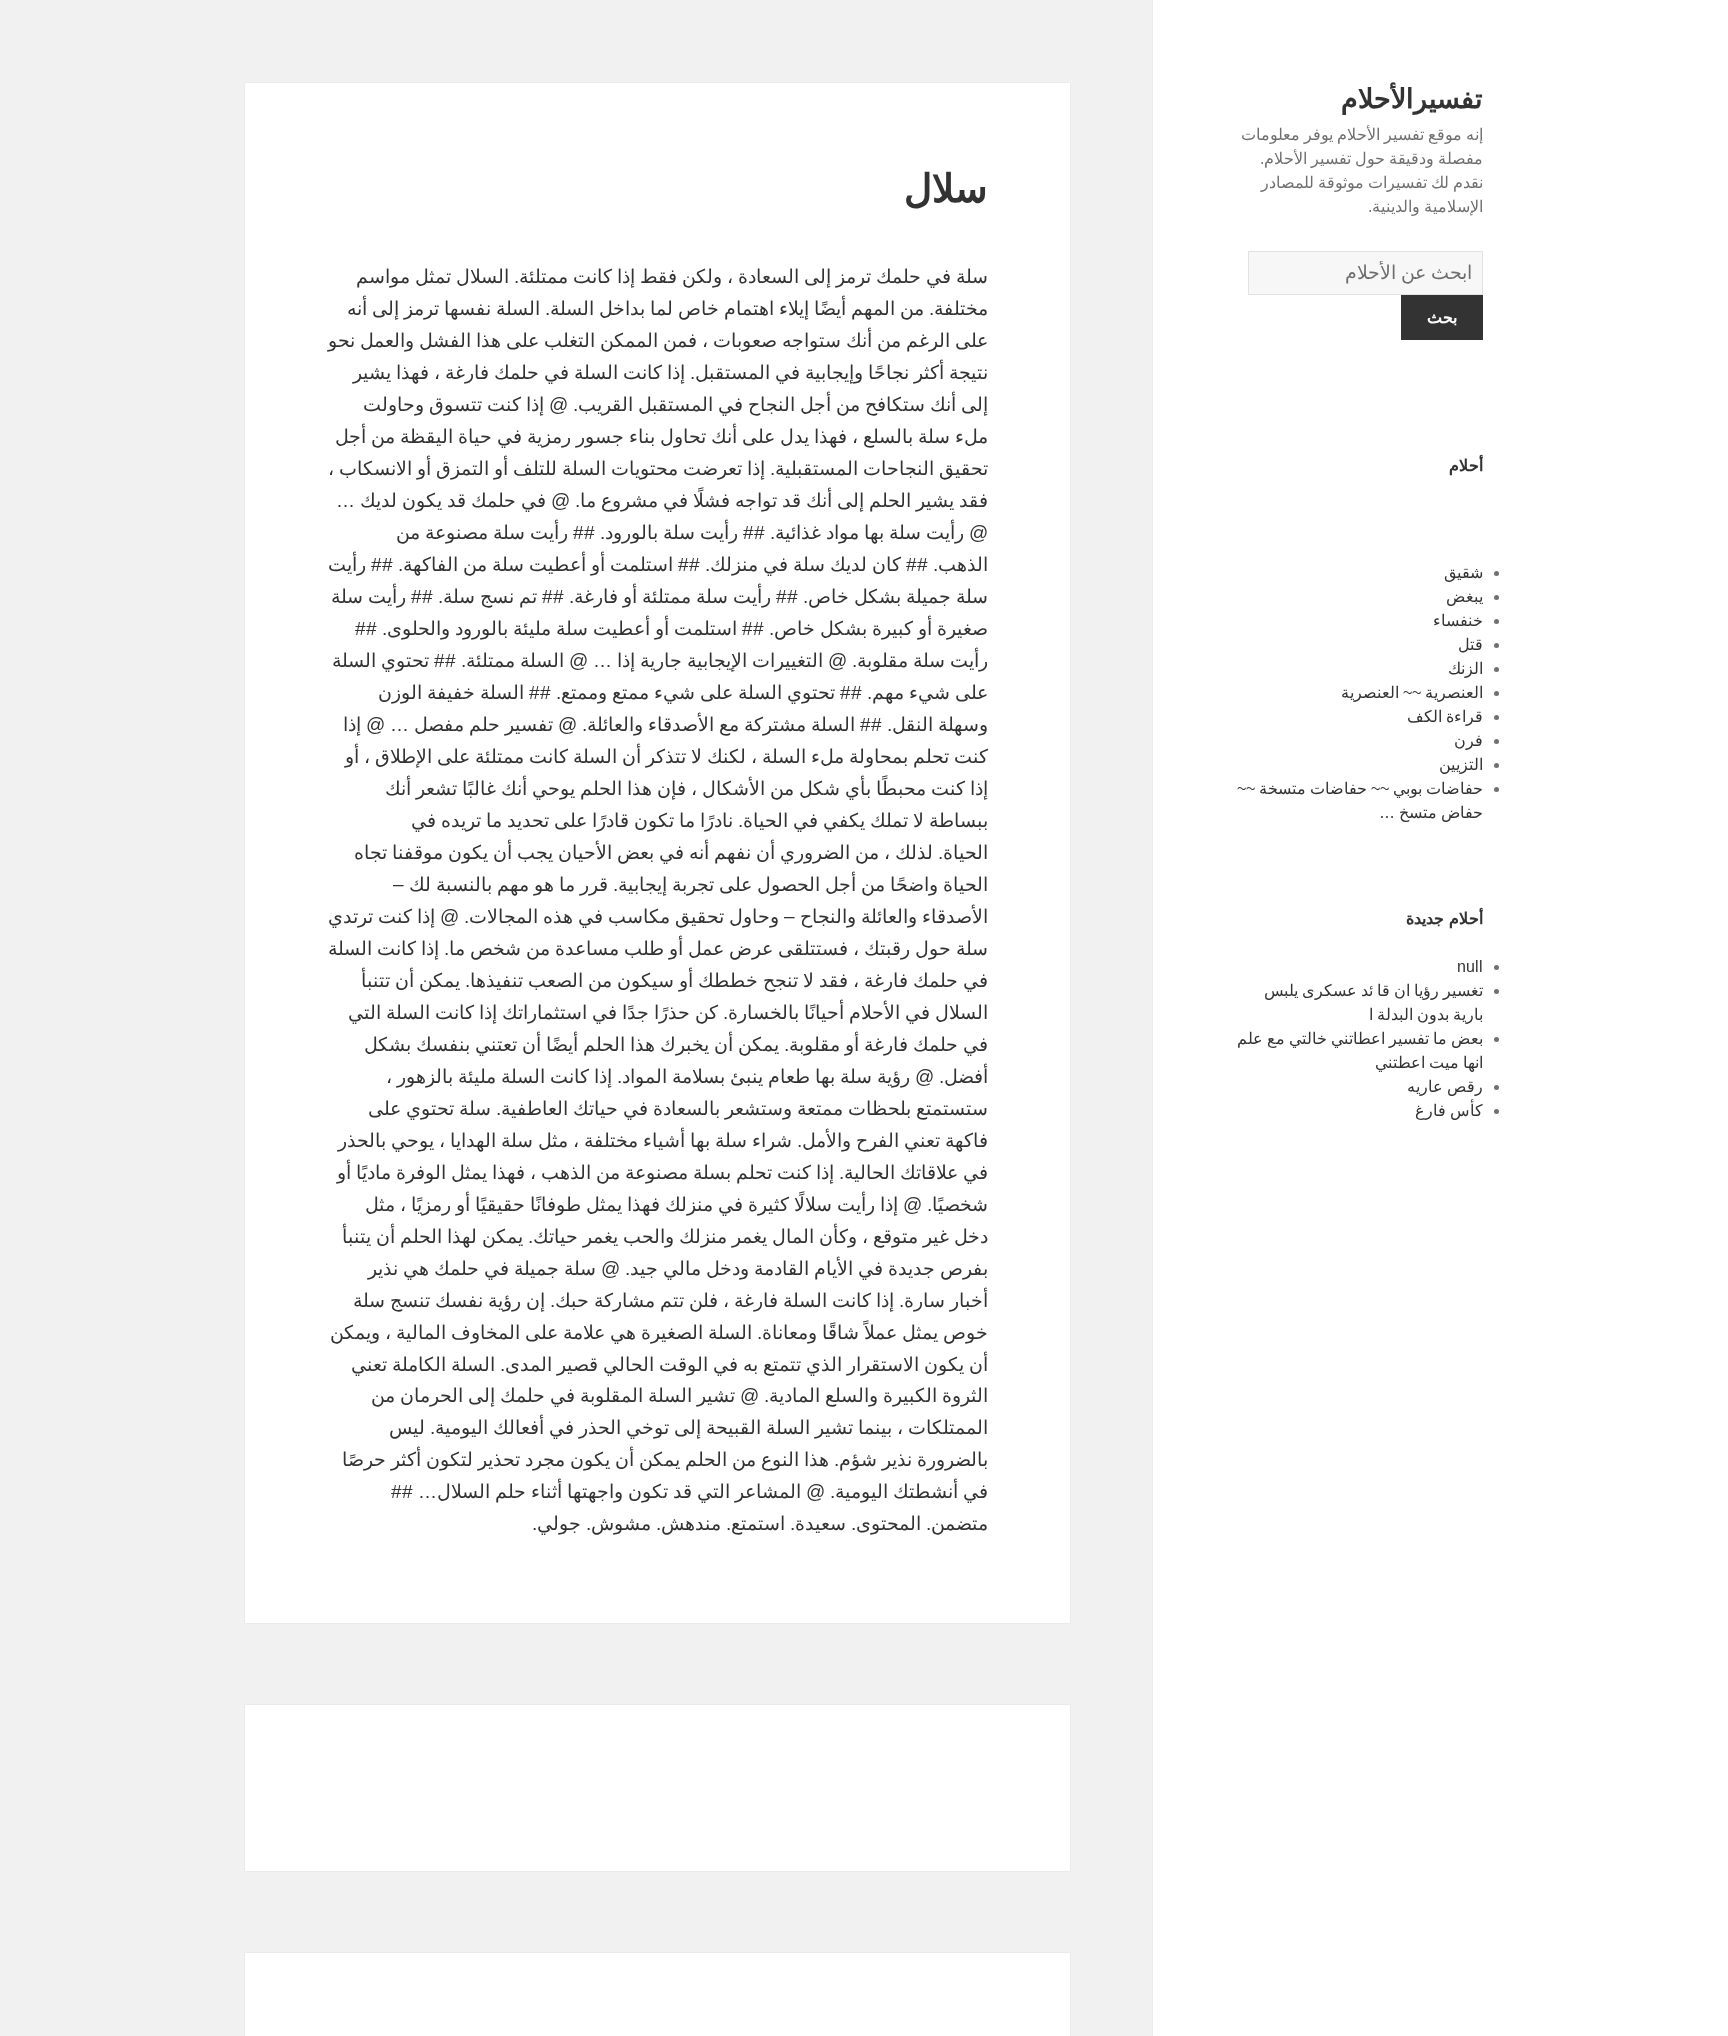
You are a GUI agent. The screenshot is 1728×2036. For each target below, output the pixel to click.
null (1470, 966)
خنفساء (1458, 620)
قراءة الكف (1445, 716)
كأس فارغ (1449, 1110)
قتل (1470, 644)
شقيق (1463, 572)
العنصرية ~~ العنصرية (1412, 692)
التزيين (1461, 764)
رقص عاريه (1445, 1086)
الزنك (1465, 668)
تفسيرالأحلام (1412, 99)
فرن (1468, 740)
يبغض (1464, 596)
